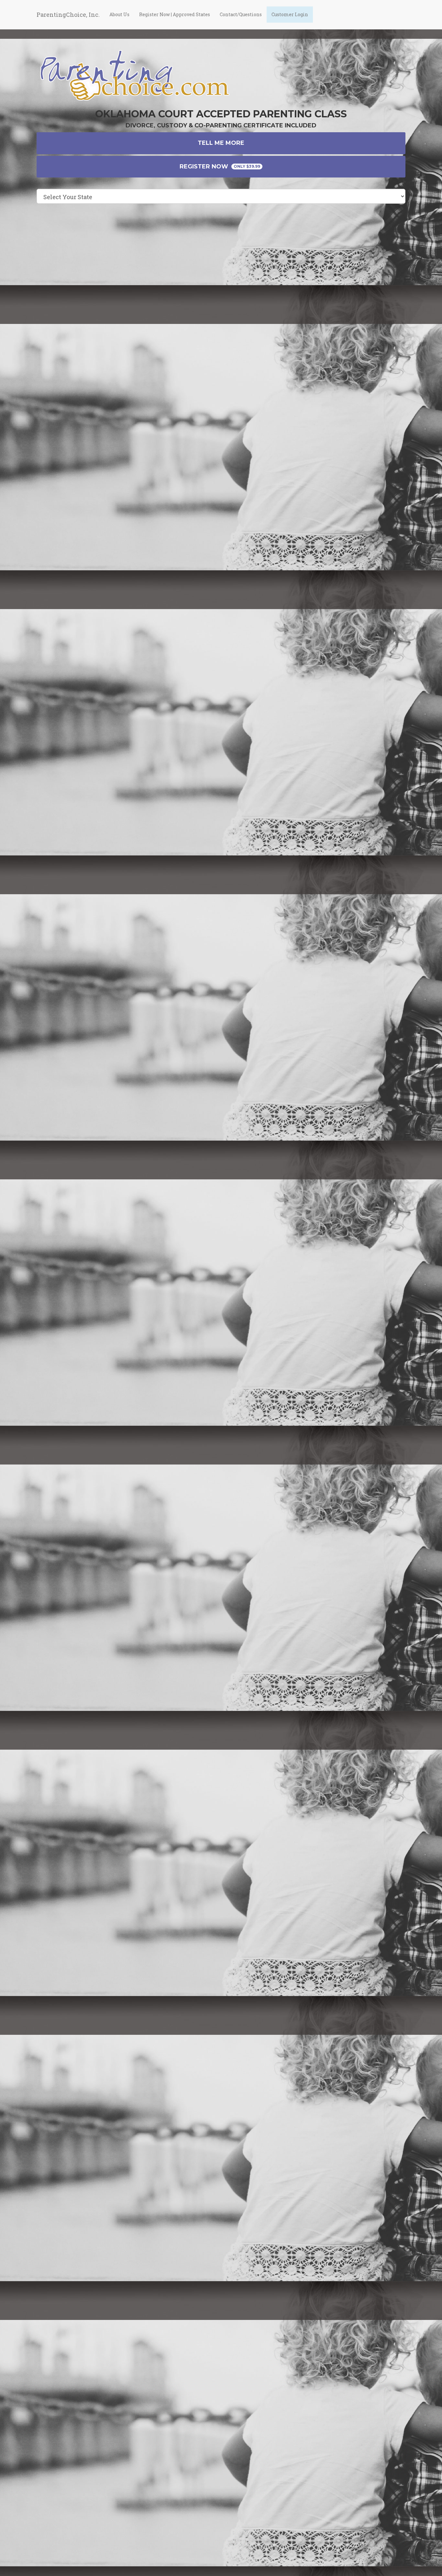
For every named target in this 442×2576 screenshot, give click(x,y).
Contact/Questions (241, 14)
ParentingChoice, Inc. (68, 15)
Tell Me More (221, 143)
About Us (119, 14)
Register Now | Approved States (175, 14)
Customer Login (290, 14)
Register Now (220, 166)
